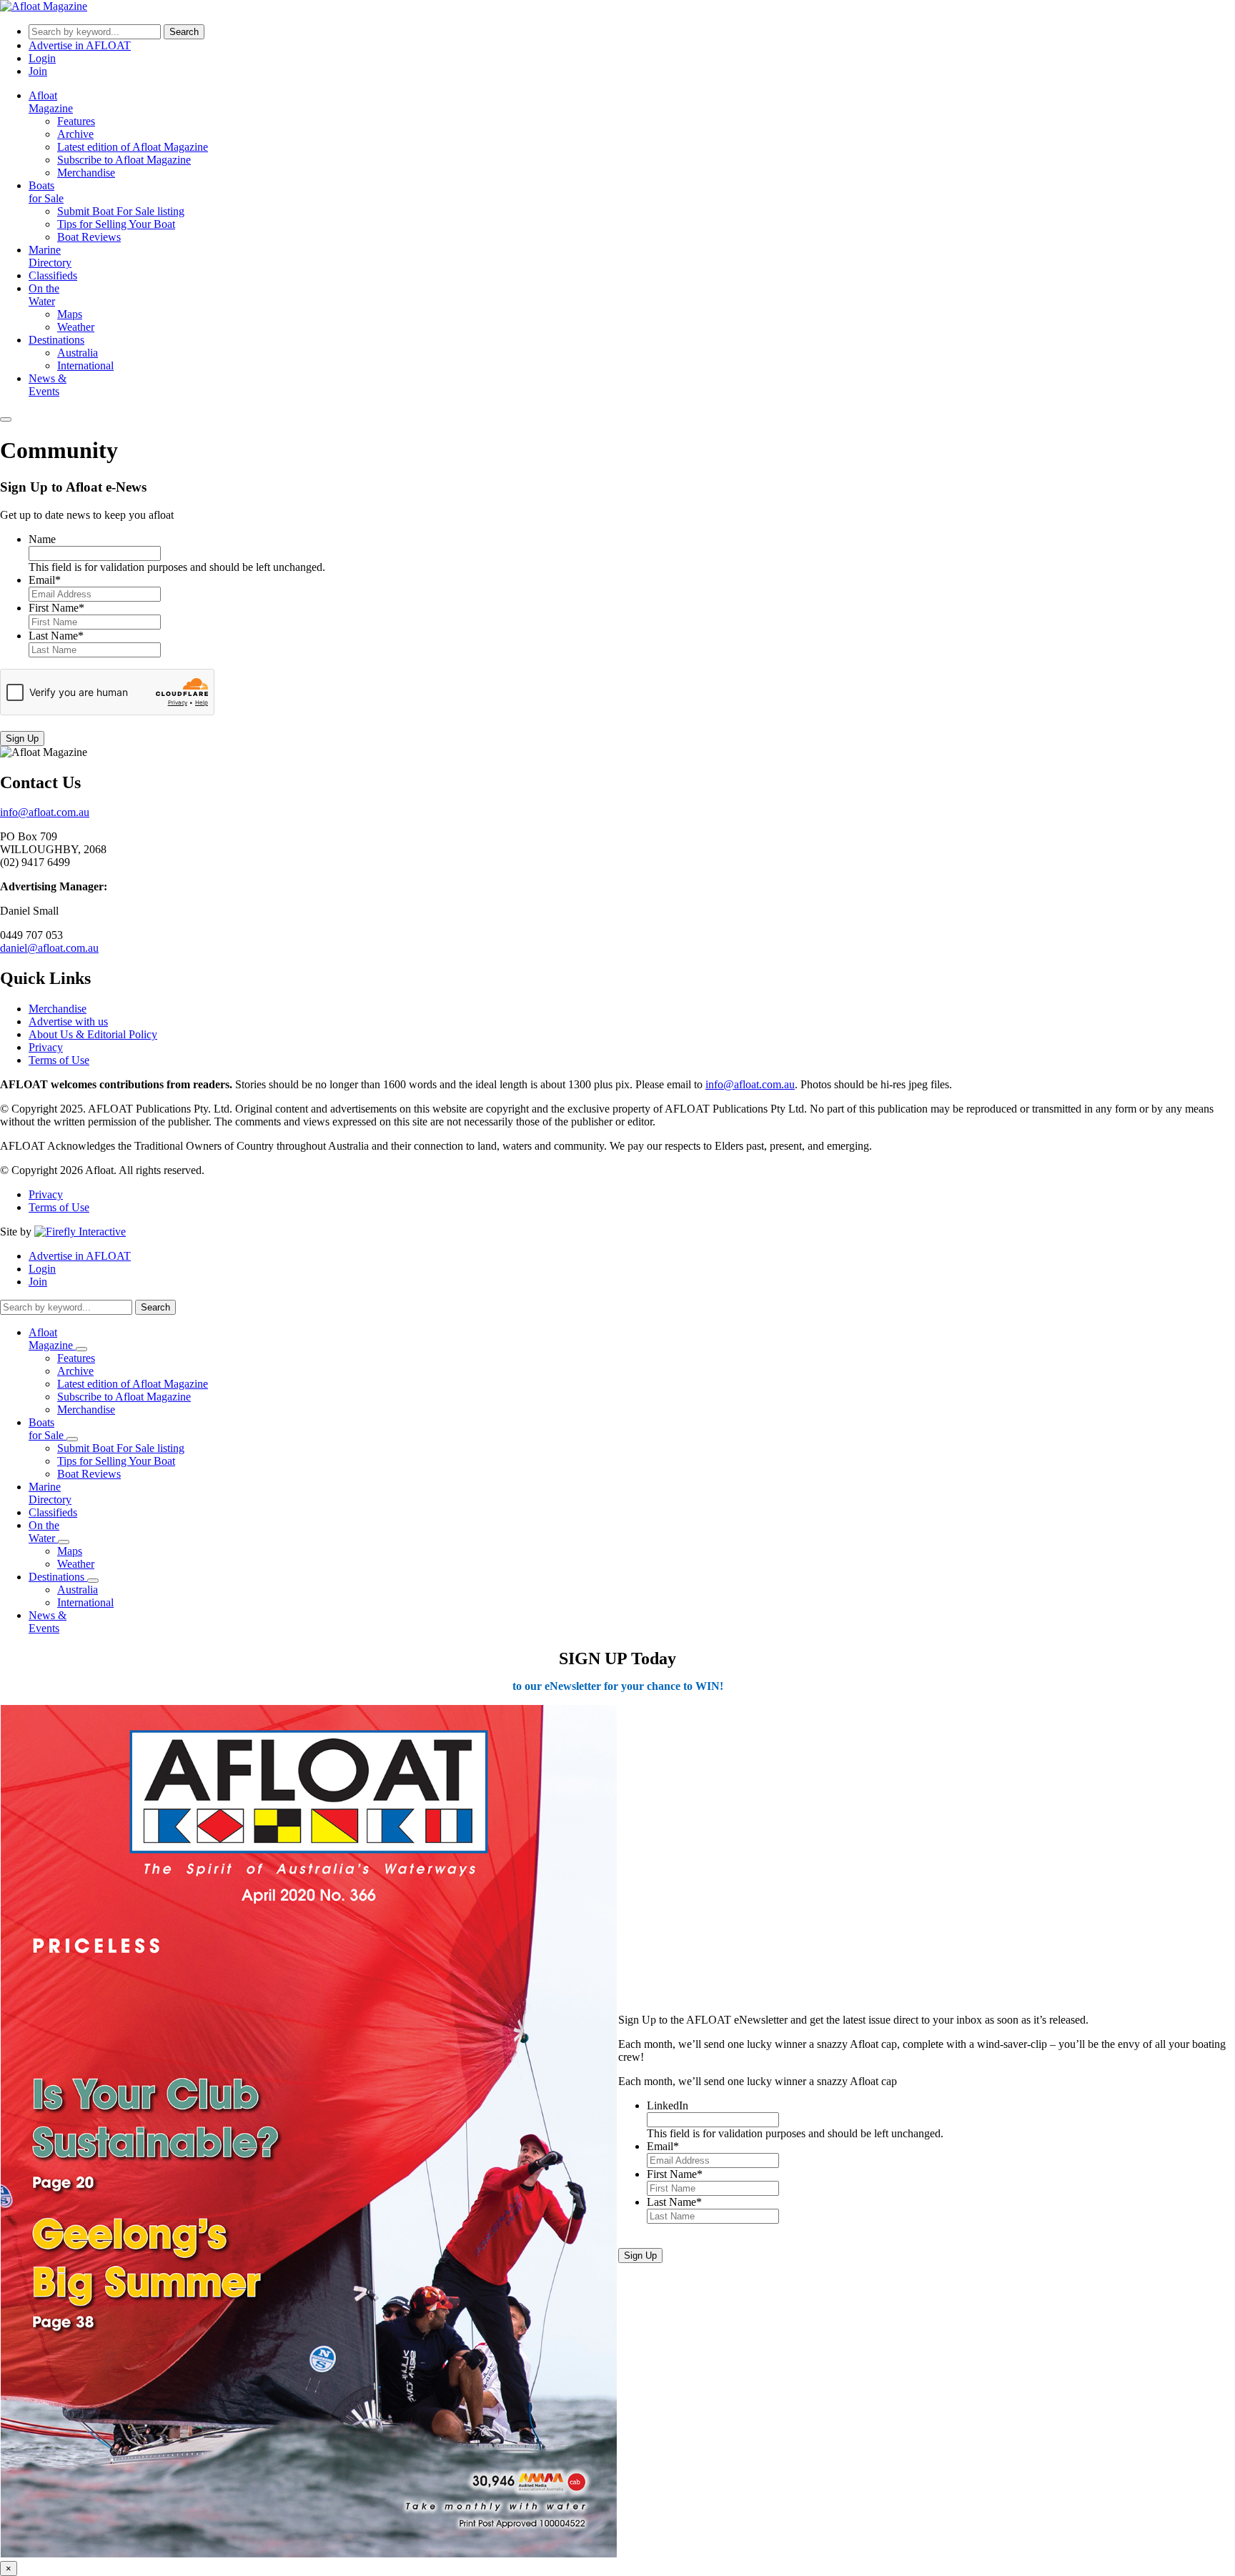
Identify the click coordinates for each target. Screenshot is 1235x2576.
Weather (76, 327)
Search (184, 32)
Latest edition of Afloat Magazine (133, 147)
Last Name (56, 636)
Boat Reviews (89, 237)
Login (42, 58)
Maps (70, 314)
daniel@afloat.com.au (49, 948)
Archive (75, 134)
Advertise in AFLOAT (80, 45)
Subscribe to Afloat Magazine (124, 160)
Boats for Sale (46, 192)
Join (38, 71)
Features (76, 121)
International (85, 365)
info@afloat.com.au (45, 812)
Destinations (56, 340)
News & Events (48, 385)
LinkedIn (668, 2105)
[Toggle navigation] (6, 419)
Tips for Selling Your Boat (116, 224)
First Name (56, 608)
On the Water (44, 295)
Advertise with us (68, 1021)
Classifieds (53, 275)
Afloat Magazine (51, 102)
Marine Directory (50, 256)
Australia (78, 353)
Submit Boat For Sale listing (121, 211)
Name (42, 539)
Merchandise (86, 173)
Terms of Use (59, 1060)
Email (45, 580)
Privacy (46, 1047)
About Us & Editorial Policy (93, 1034)
